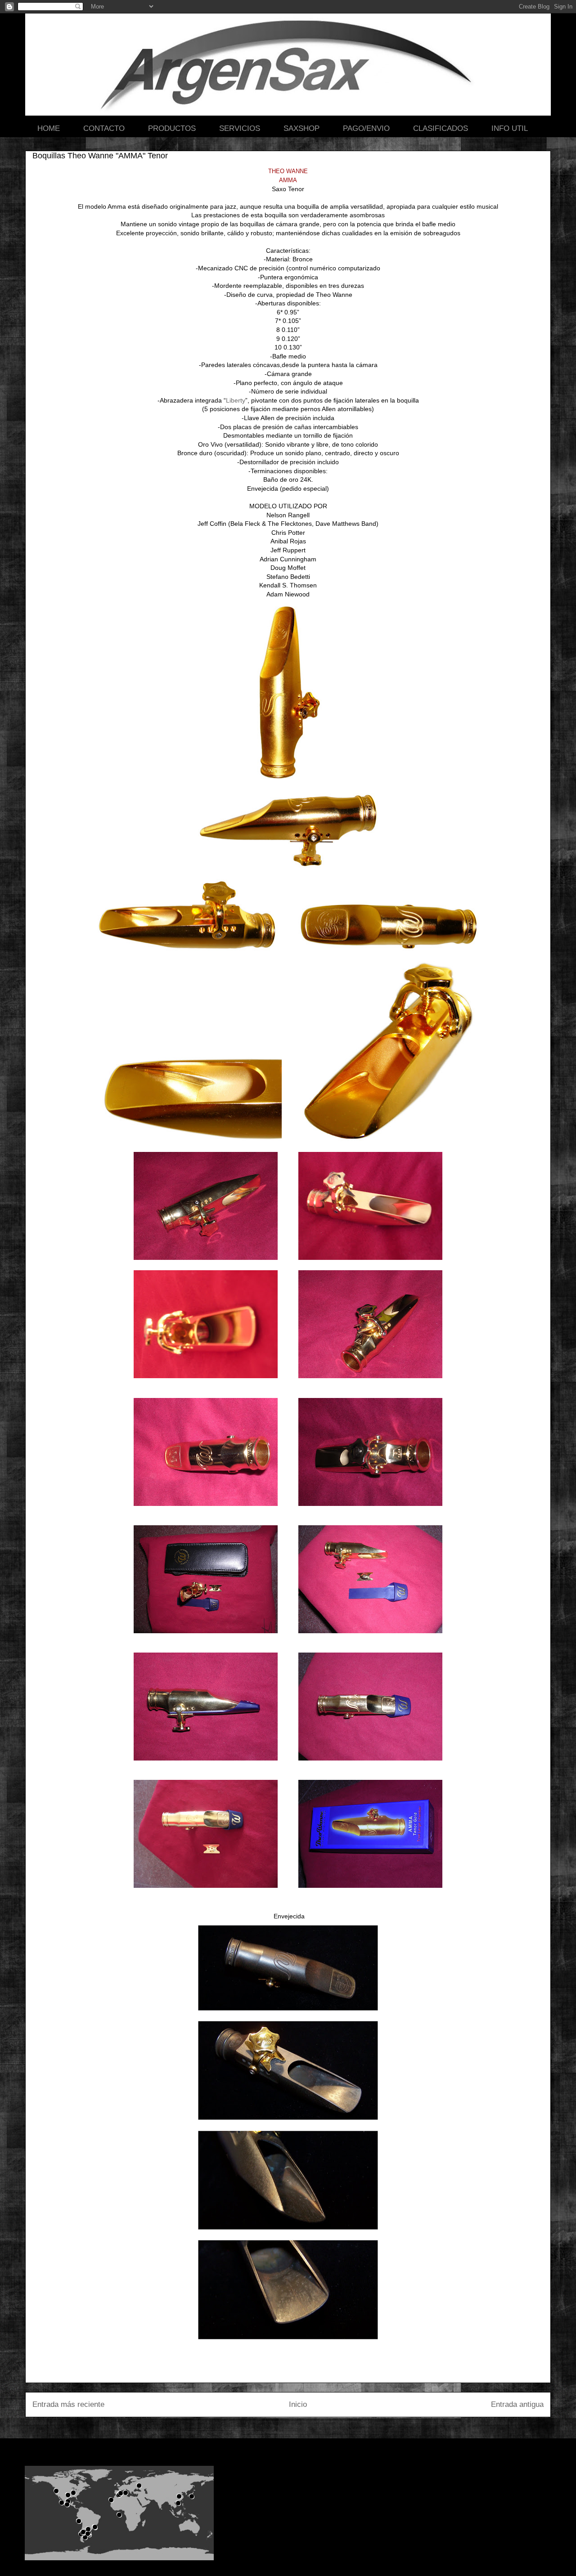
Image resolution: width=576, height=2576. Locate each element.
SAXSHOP (301, 128)
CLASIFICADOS (441, 128)
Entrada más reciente (68, 2404)
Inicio (298, 2404)
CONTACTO (104, 128)
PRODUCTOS (172, 128)
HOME (49, 128)
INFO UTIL (510, 128)
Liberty (236, 400)
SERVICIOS (240, 128)
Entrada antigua (517, 2404)
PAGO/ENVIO (366, 128)
